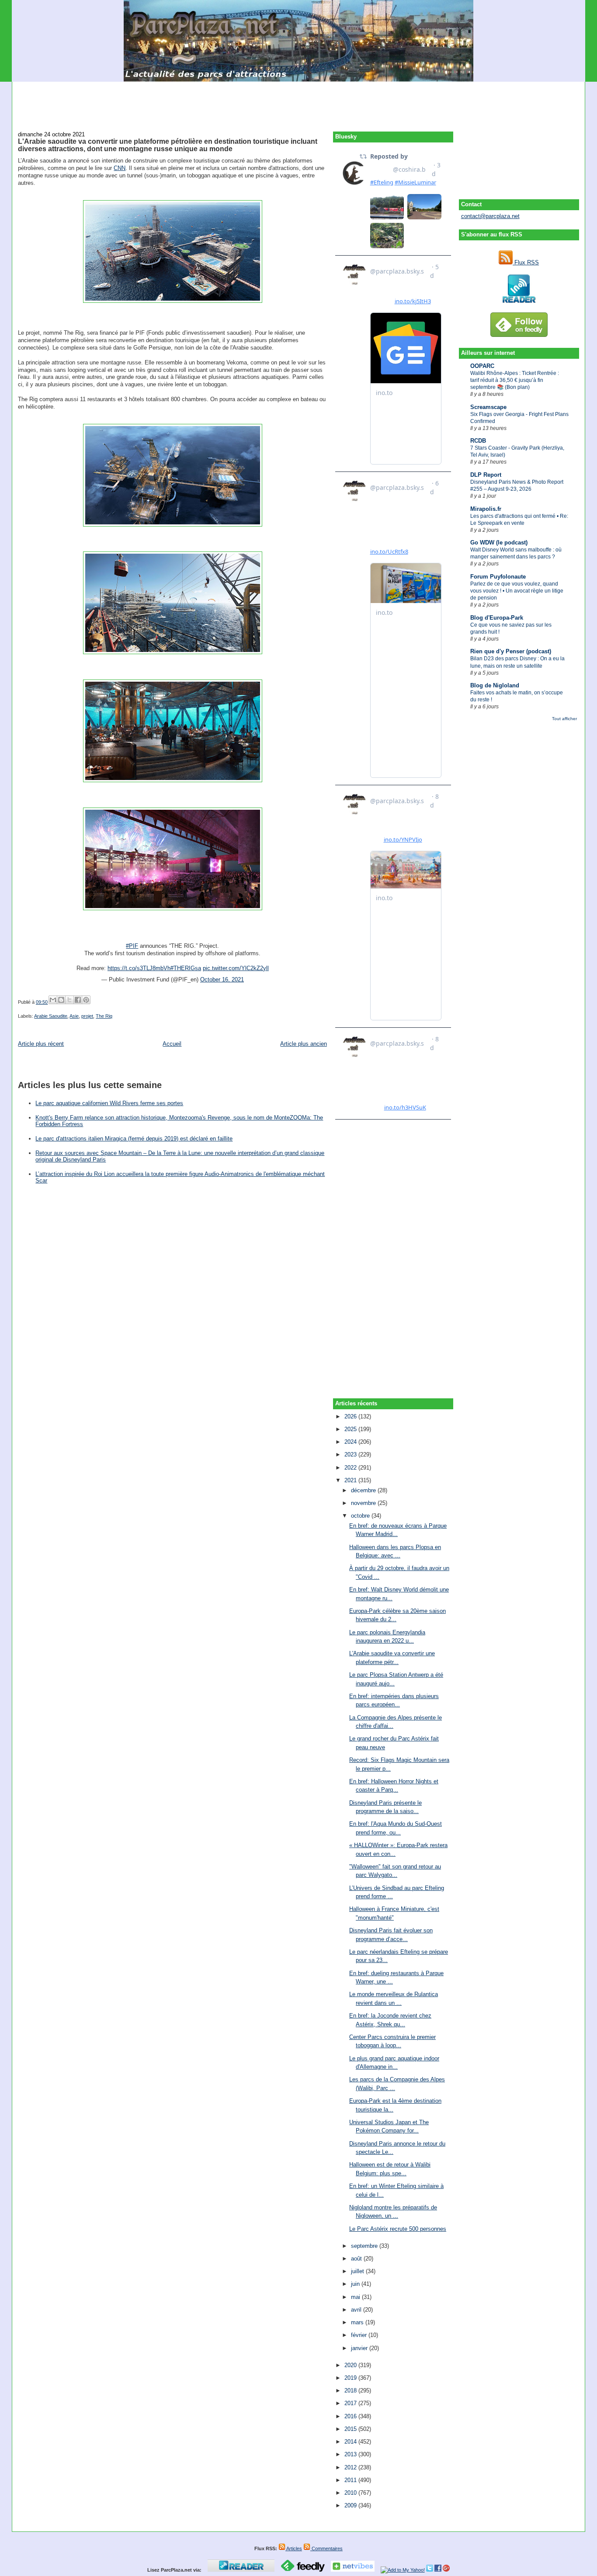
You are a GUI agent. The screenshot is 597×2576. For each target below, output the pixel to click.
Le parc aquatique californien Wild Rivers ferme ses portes (109, 1103)
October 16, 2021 (222, 979)
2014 (351, 2442)
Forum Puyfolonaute (498, 577)
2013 (351, 2454)
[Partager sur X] (69, 1000)
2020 (351, 2365)
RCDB (478, 441)
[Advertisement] (298, 101)
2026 (351, 1416)
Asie (74, 1016)
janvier (360, 2348)
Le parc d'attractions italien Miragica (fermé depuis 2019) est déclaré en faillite (134, 1139)
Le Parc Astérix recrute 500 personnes (398, 2229)
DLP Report (486, 475)
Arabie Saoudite (51, 1016)
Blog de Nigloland (495, 685)
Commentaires (326, 2548)
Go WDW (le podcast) (499, 543)
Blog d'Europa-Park (497, 618)
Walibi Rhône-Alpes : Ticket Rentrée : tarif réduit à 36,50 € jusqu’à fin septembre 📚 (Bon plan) (515, 380)
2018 (351, 2391)
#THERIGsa (186, 968)
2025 (351, 1429)
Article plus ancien (304, 1044)
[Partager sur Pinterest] (86, 1000)
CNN (120, 168)
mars (358, 2322)
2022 (351, 1468)
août (357, 2259)
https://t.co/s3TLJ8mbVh (139, 968)
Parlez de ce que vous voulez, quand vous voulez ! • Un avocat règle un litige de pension (517, 591)
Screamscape (488, 407)
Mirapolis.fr (486, 509)
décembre (364, 1490)
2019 (351, 2378)
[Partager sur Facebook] (78, 1000)
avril (357, 2310)
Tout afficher (564, 719)
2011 (351, 2480)
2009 (351, 2505)
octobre (361, 1516)
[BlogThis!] (61, 1000)
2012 (351, 2467)
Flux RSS (526, 262)
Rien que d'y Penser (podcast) (511, 651)
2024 (351, 1442)
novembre (364, 1503)
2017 (351, 2403)
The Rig (104, 1016)
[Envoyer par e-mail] (53, 1000)
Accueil (172, 1044)
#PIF (132, 946)
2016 (351, 2416)
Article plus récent (41, 1044)
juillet (358, 2271)
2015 (351, 2429)
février (360, 2335)
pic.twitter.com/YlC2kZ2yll (236, 968)
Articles (294, 2548)
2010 (351, 2493)
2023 (351, 1454)
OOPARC (482, 366)
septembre (365, 2246)
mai (356, 2297)
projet (87, 1016)
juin (356, 2284)
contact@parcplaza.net (490, 216)
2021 (351, 1480)
